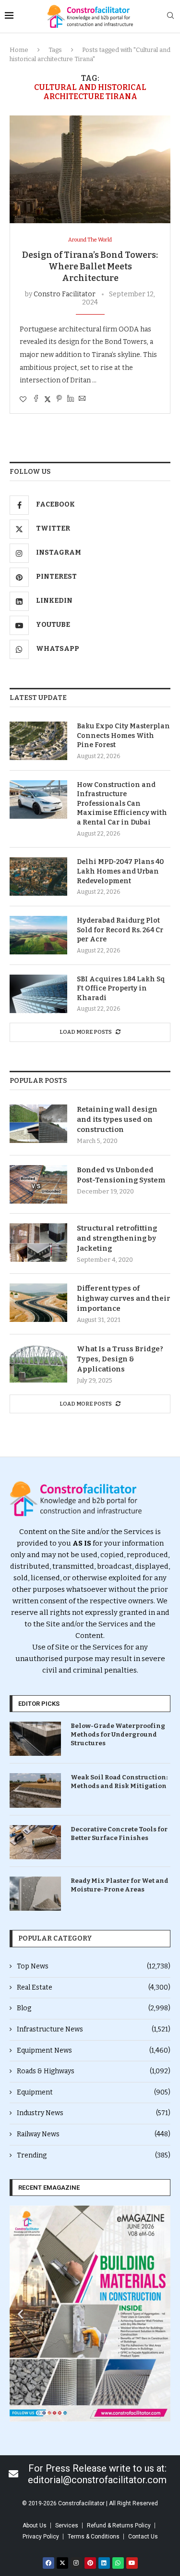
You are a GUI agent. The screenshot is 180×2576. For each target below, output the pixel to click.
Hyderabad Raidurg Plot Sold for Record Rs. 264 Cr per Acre (120, 930)
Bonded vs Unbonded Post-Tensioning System (121, 1175)
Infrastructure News (94, 2029)
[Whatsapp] (118, 2563)
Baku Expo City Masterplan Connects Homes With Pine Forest (123, 736)
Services (67, 2525)
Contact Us (143, 2537)
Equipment (94, 2092)
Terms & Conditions (94, 2537)
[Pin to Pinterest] (59, 399)
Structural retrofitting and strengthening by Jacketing (117, 1238)
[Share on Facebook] (36, 399)
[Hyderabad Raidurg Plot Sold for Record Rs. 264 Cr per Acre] (38, 935)
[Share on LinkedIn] (71, 399)
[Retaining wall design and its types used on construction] (38, 1124)
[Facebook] (48, 2563)
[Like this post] (23, 400)
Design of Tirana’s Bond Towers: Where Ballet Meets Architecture (90, 267)
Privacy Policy (41, 2537)
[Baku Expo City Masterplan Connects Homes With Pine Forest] (38, 741)
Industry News (94, 2113)
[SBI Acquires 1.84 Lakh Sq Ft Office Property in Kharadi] (38, 994)
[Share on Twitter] (48, 399)
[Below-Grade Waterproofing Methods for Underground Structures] (35, 1739)
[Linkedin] (104, 2563)
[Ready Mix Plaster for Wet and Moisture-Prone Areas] (35, 1894)
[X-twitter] (62, 2563)
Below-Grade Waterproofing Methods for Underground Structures (118, 1734)
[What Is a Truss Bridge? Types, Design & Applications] (38, 1363)
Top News (94, 1966)
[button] (20, 2314)
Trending (94, 2155)
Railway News (94, 2134)
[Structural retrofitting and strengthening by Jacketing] (38, 1243)
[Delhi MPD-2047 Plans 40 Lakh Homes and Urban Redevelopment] (38, 876)
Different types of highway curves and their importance (124, 1298)
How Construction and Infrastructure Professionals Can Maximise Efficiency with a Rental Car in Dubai (122, 804)
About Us (35, 2525)
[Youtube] (132, 2563)
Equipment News (94, 2050)
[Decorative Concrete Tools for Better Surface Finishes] (35, 1842)
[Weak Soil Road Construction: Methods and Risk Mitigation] (35, 1790)
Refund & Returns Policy (119, 2525)
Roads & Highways (94, 2071)
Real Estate (94, 1987)
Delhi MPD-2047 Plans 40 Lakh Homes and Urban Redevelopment (120, 871)
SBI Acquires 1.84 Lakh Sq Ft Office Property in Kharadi (121, 989)
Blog (94, 2008)
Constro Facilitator (65, 294)
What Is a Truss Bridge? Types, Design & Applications (120, 1359)
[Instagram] (76, 2563)
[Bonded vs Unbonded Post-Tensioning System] (38, 1184)
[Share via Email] (82, 399)
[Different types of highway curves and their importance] (38, 1303)
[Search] (170, 16)
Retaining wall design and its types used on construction (117, 1119)
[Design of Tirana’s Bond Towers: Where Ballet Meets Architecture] (90, 169)
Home (19, 50)
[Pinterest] (90, 2563)
